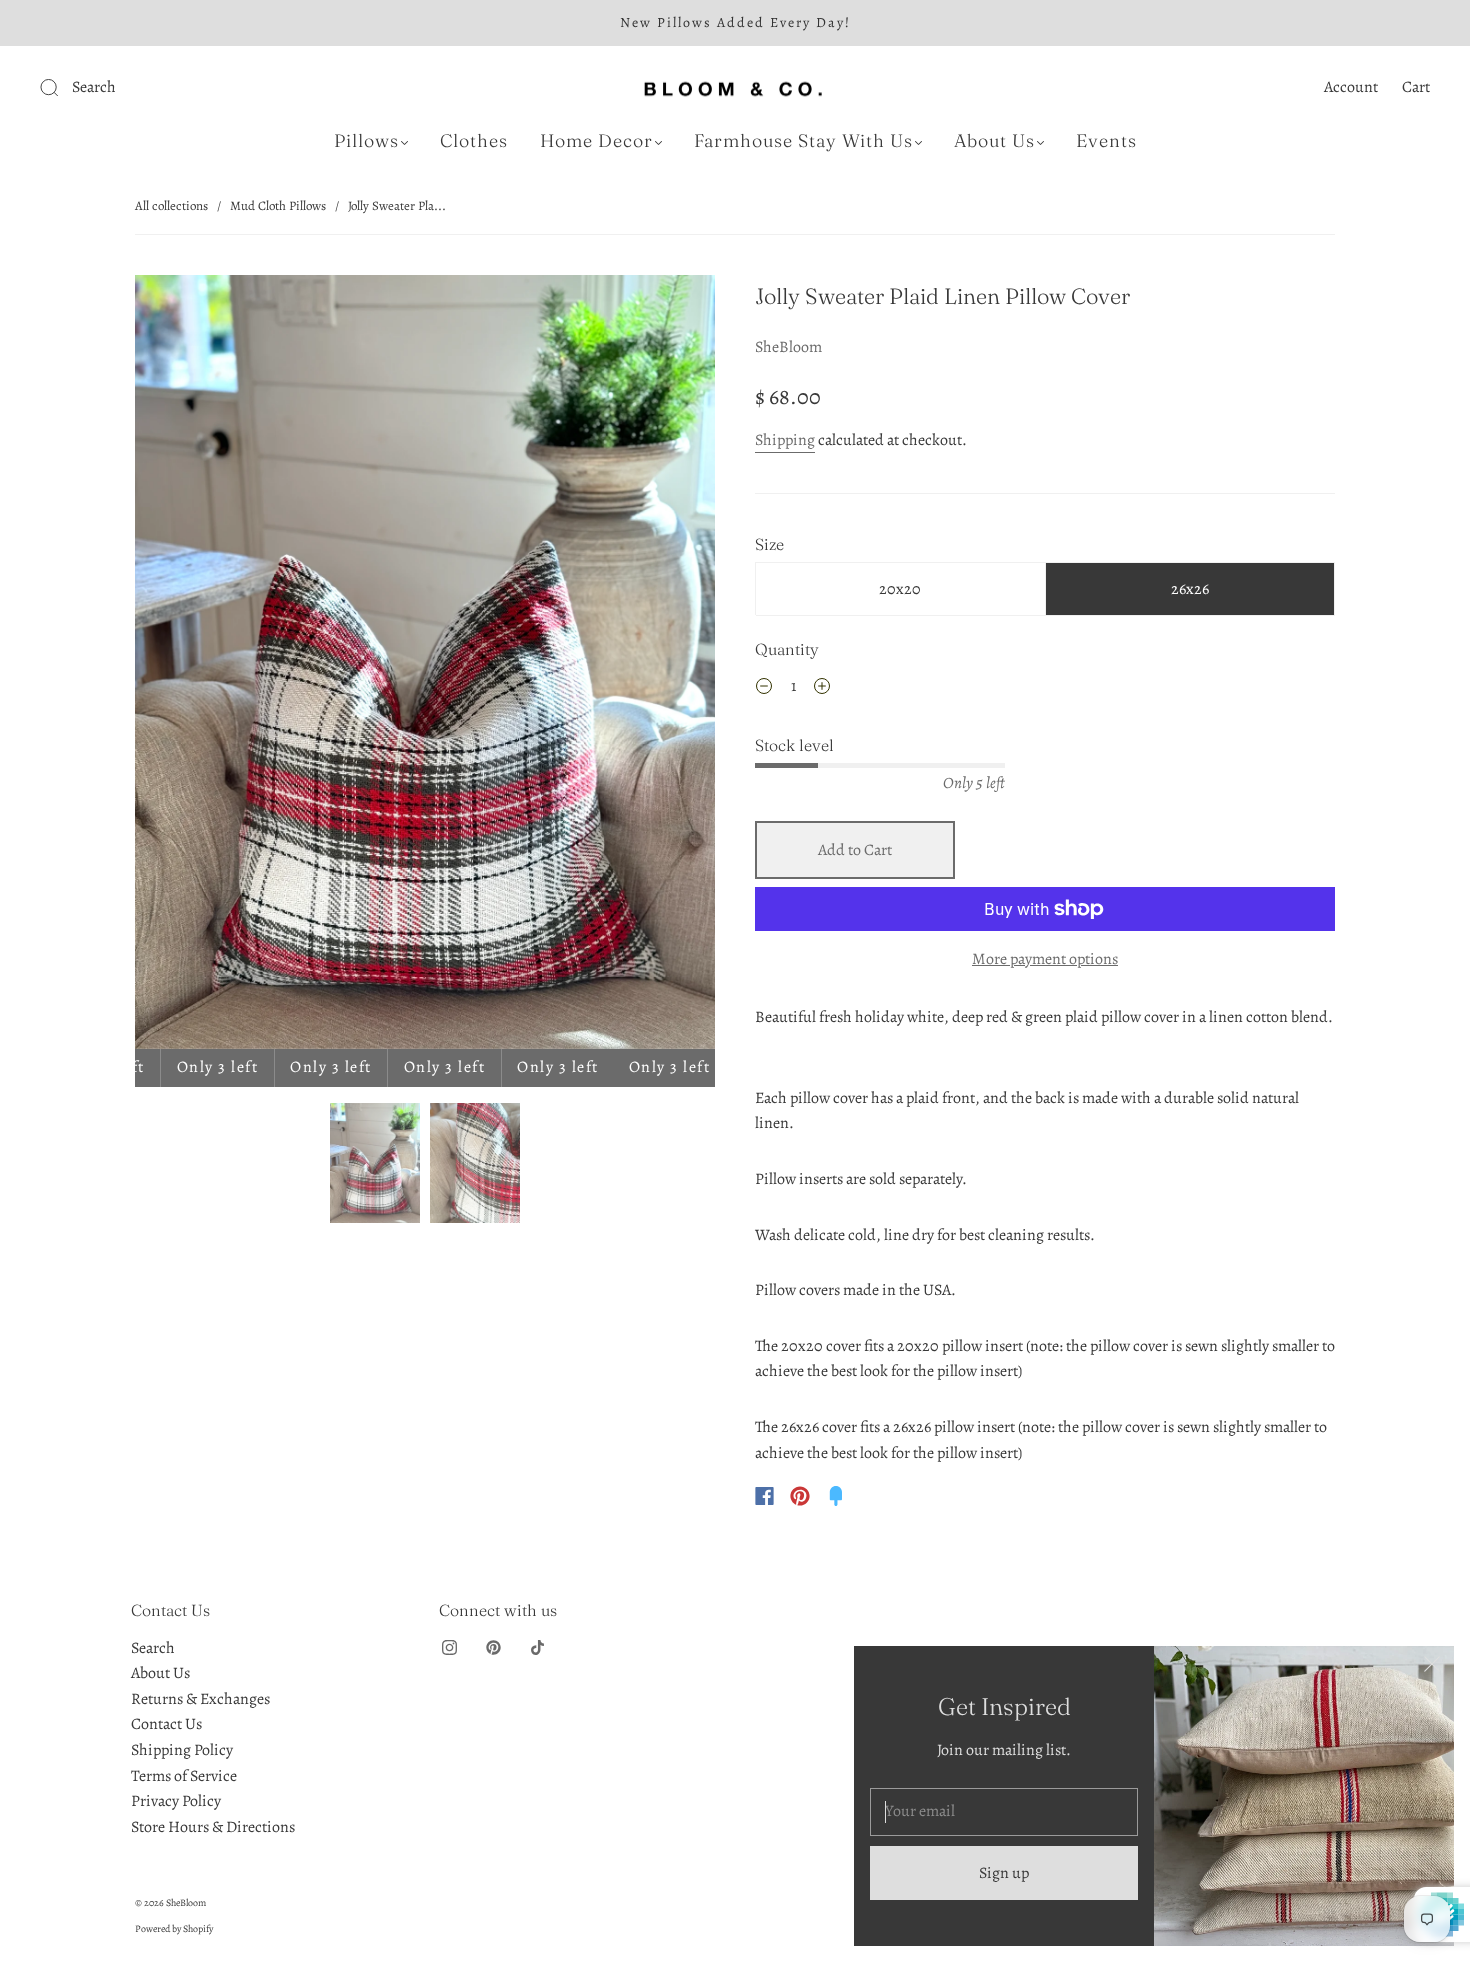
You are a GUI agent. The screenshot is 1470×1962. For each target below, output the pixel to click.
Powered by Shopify (174, 1928)
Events (1106, 141)
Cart (1416, 87)
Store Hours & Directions (213, 1827)
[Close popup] (1432, 1668)
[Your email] (1004, 1812)
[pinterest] (493, 1648)
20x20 (900, 589)
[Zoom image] (425, 665)
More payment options (1045, 959)
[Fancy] (836, 1496)
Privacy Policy (176, 1801)
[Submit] (183, 88)
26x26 (1190, 589)
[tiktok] (537, 1648)
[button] (193, 665)
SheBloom (788, 347)
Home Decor (596, 141)
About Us (994, 141)
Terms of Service (184, 1776)
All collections (171, 205)
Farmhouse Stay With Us (803, 141)
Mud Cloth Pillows (278, 205)
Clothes (474, 141)
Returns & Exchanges (200, 1699)
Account (1351, 87)
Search (153, 1648)
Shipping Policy (182, 1750)
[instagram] (449, 1648)
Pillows (366, 141)
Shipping (785, 440)
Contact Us (166, 1724)
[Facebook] (764, 1496)
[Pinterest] (800, 1496)
